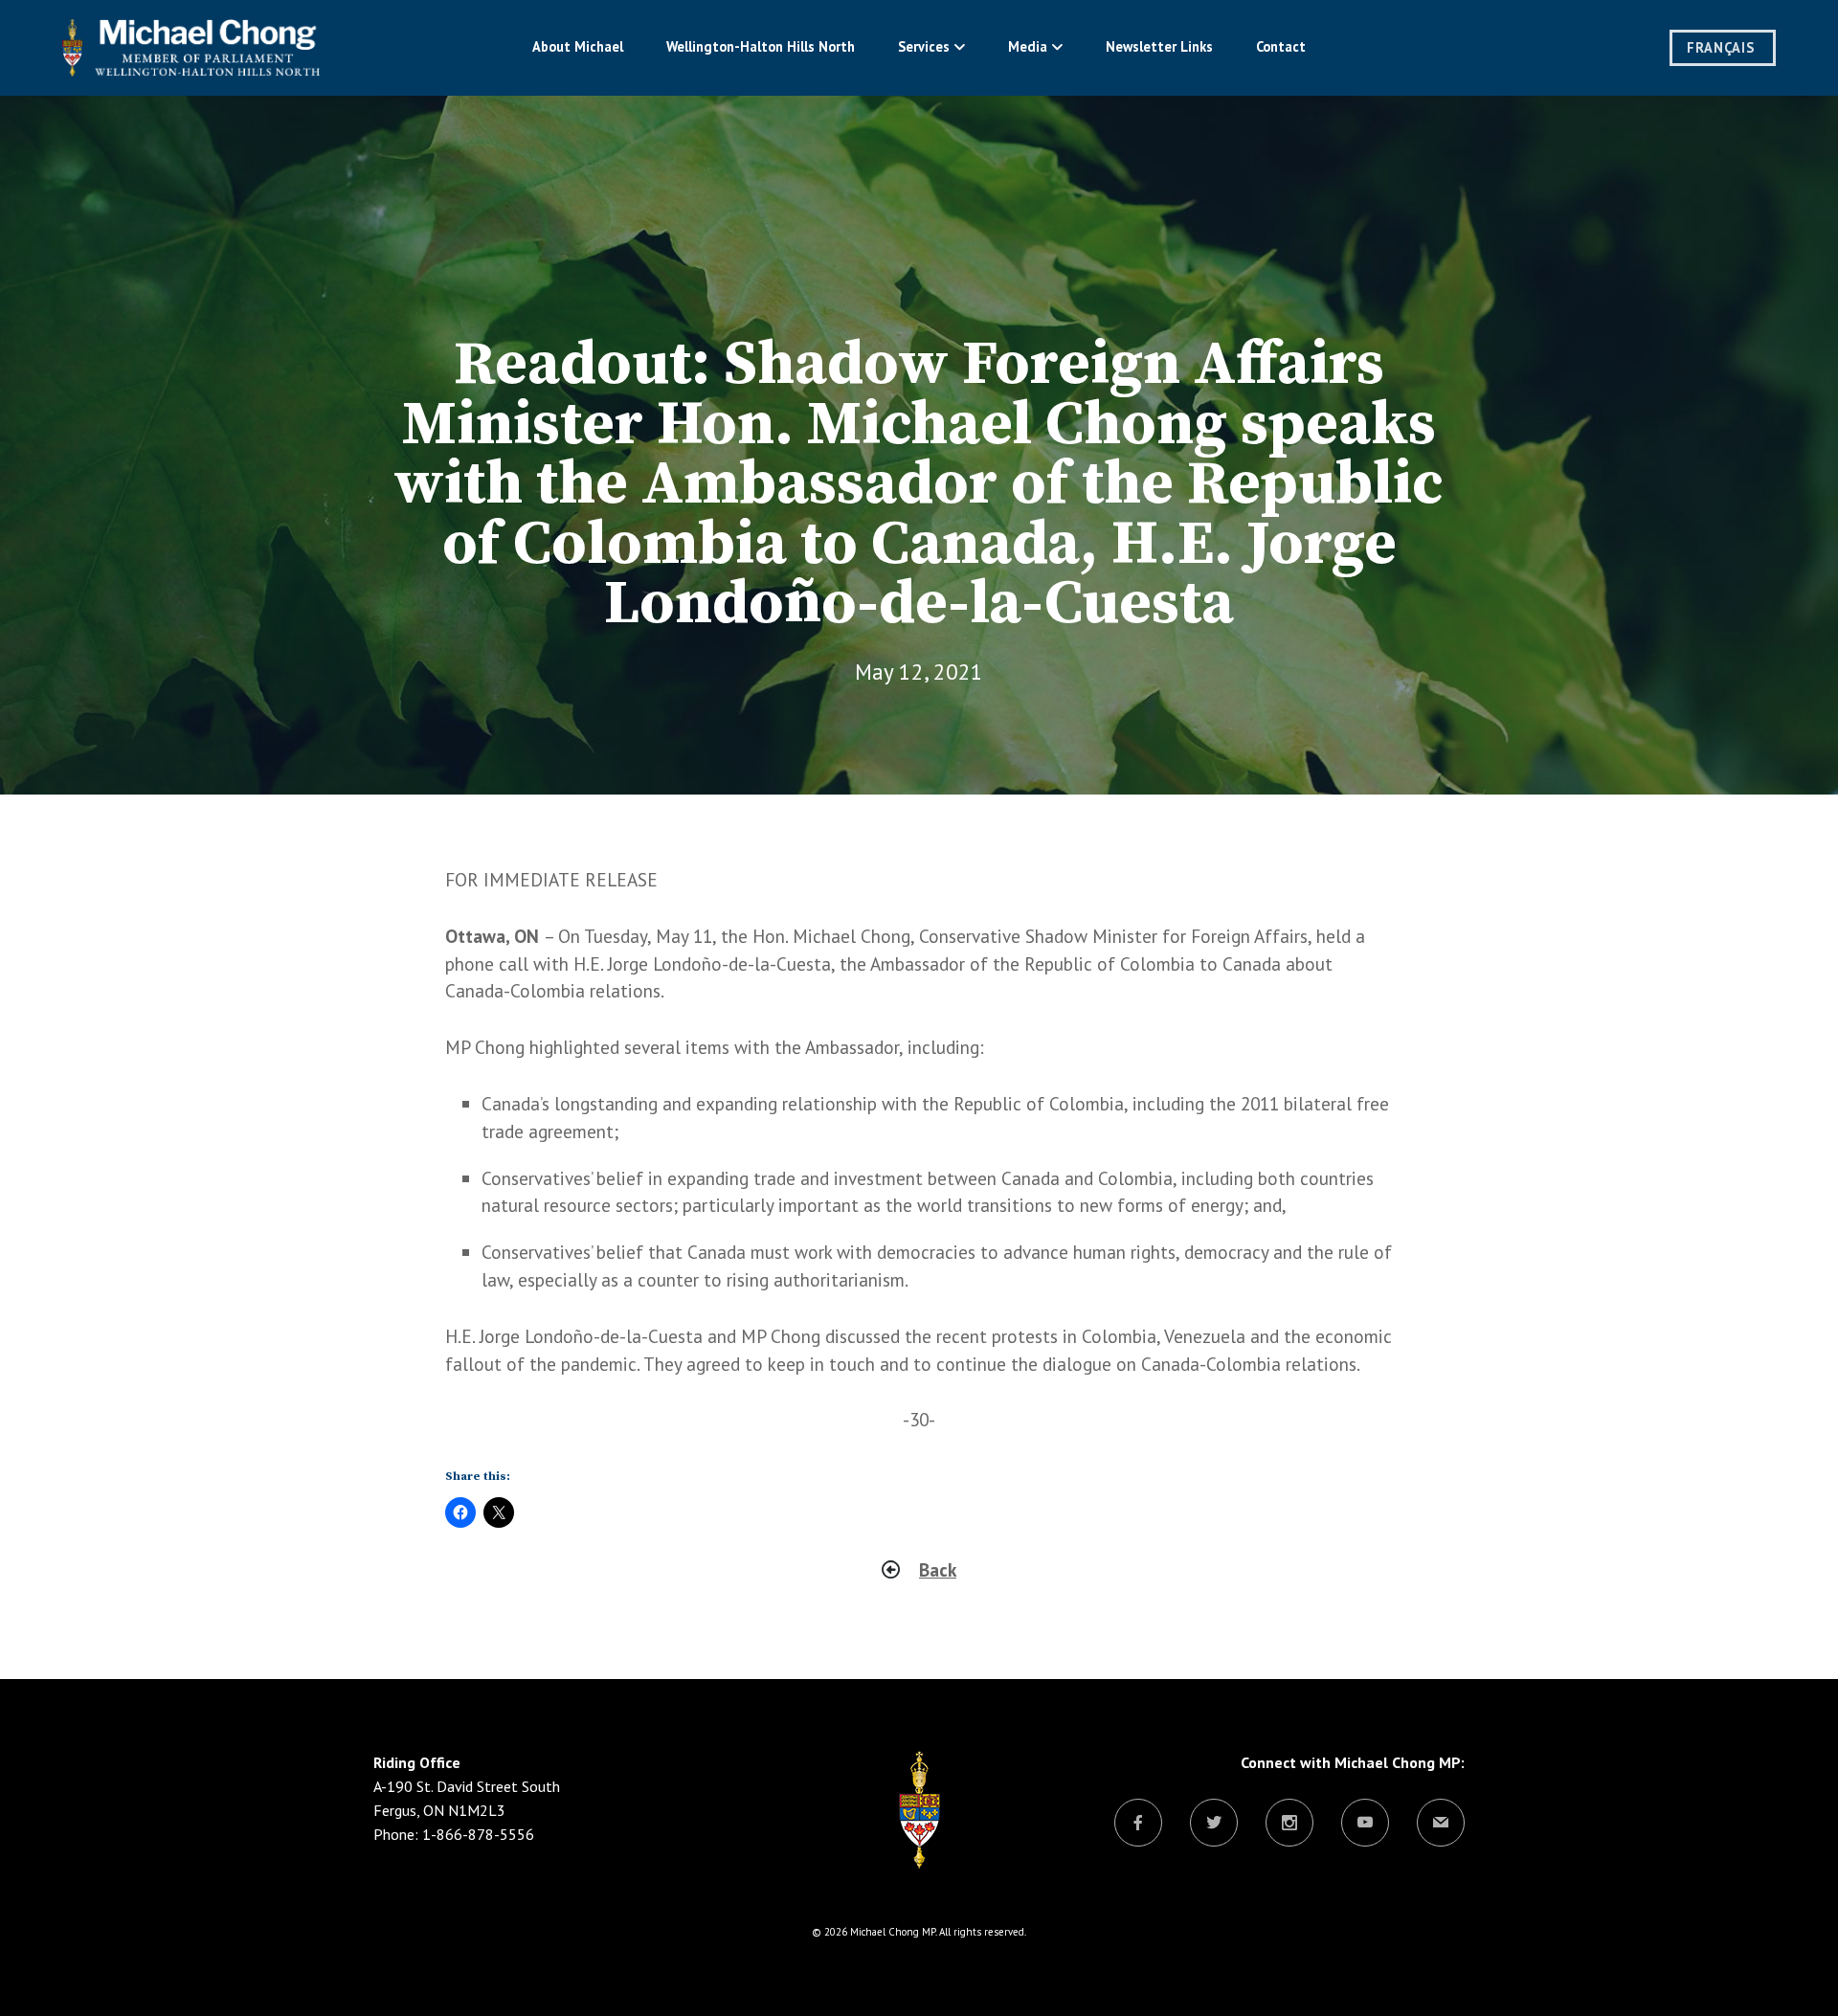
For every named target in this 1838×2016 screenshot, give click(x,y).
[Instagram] (1289, 1824)
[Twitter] (1214, 1824)
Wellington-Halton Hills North (761, 46)
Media (1028, 46)
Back (938, 1569)
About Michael (578, 46)
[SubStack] (1441, 1824)
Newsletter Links (1159, 46)
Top (1793, 1971)
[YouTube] (1365, 1824)
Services (924, 46)
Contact (1281, 46)
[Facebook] (1138, 1824)
